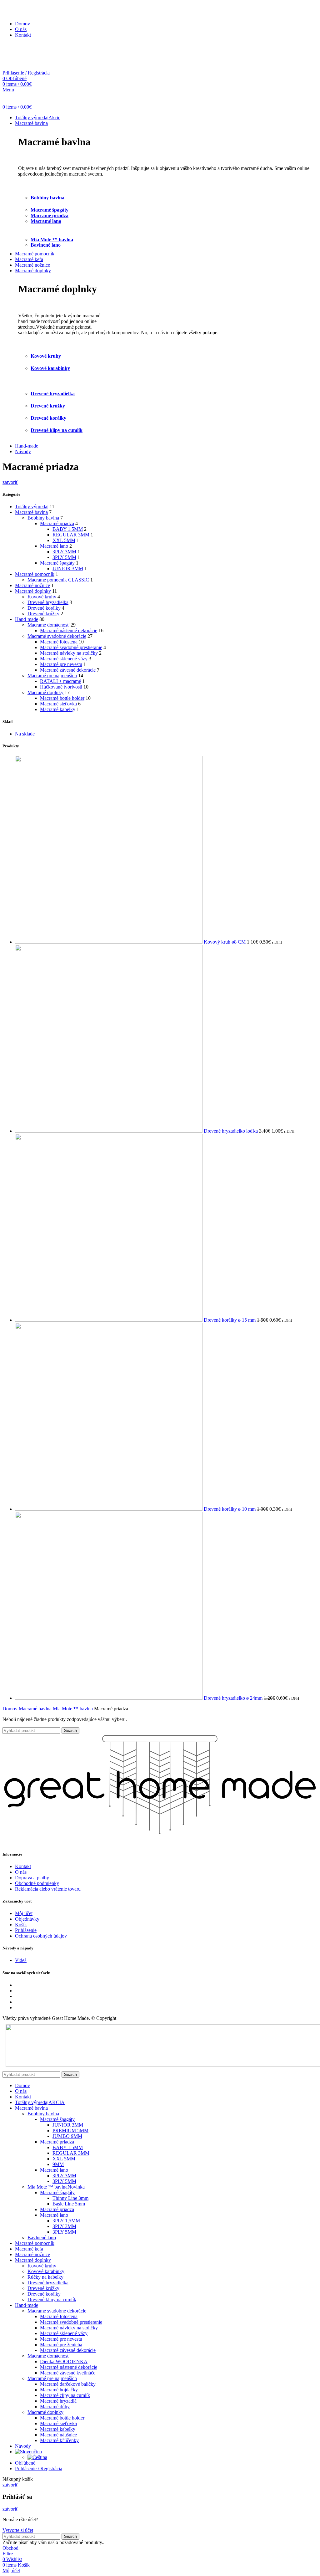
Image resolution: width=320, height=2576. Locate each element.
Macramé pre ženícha (61, 2345)
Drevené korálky (44, 608)
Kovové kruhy (42, 597)
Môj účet (24, 1913)
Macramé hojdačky (59, 2390)
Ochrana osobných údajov (41, 1936)
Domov (11, 1709)
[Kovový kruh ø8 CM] (109, 942)
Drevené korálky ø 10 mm (230, 1509)
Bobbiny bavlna (47, 198)
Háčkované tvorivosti (61, 687)
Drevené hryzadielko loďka (231, 1131)
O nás (21, 1872)
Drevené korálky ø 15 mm (230, 1320)
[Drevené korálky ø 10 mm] (109, 1509)
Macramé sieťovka (58, 704)
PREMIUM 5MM (70, 2130)
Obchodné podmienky (37, 1883)
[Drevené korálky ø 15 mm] (109, 1320)
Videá (21, 1960)
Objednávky (27, 1919)
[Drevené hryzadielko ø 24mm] (109, 1698)
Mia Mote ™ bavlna (52, 240)
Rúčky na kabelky (45, 2277)
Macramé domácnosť (48, 625)
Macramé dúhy (55, 2407)
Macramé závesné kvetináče (68, 2373)
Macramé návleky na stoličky (69, 653)
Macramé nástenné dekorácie (69, 630)
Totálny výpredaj (32, 507)
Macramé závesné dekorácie (68, 670)
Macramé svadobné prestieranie (71, 647)
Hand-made (27, 619)
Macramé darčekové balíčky (68, 2384)
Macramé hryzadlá (58, 2401)
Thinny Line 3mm (70, 2198)
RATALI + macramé (60, 681)
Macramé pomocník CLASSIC (58, 580)
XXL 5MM (64, 540)
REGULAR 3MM (71, 535)
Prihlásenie (26, 1930)
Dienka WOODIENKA (64, 2361)
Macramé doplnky (33, 591)
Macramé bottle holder (62, 698)
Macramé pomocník (35, 574)
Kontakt (23, 1866)
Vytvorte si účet (18, 2530)
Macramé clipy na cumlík (65, 2395)
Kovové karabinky (46, 2271)
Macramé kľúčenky (59, 2440)
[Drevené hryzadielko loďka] (109, 1131)
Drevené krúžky (48, 406)
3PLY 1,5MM (66, 2221)
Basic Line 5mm (69, 2204)
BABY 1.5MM (68, 529)
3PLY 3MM (64, 552)
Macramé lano (46, 221)
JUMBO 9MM (67, 2136)
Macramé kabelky (58, 709)
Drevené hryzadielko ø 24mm (234, 1698)
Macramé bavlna (31, 512)
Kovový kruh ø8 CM (225, 942)
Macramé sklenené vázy (64, 659)
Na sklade (25, 734)
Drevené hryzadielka (48, 602)
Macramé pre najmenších (52, 676)
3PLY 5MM (64, 557)
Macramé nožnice (32, 585)
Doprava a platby (32, 1878)
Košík (21, 1925)
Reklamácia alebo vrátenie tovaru (48, 1889)
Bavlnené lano (46, 245)
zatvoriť (10, 482)
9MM (58, 2164)
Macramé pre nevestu (61, 664)
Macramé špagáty (50, 210)
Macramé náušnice (58, 2435)
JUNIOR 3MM (68, 568)
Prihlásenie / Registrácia (39, 2468)
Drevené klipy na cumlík (57, 430)
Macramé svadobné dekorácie (57, 636)
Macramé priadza (50, 215)
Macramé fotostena (59, 642)
